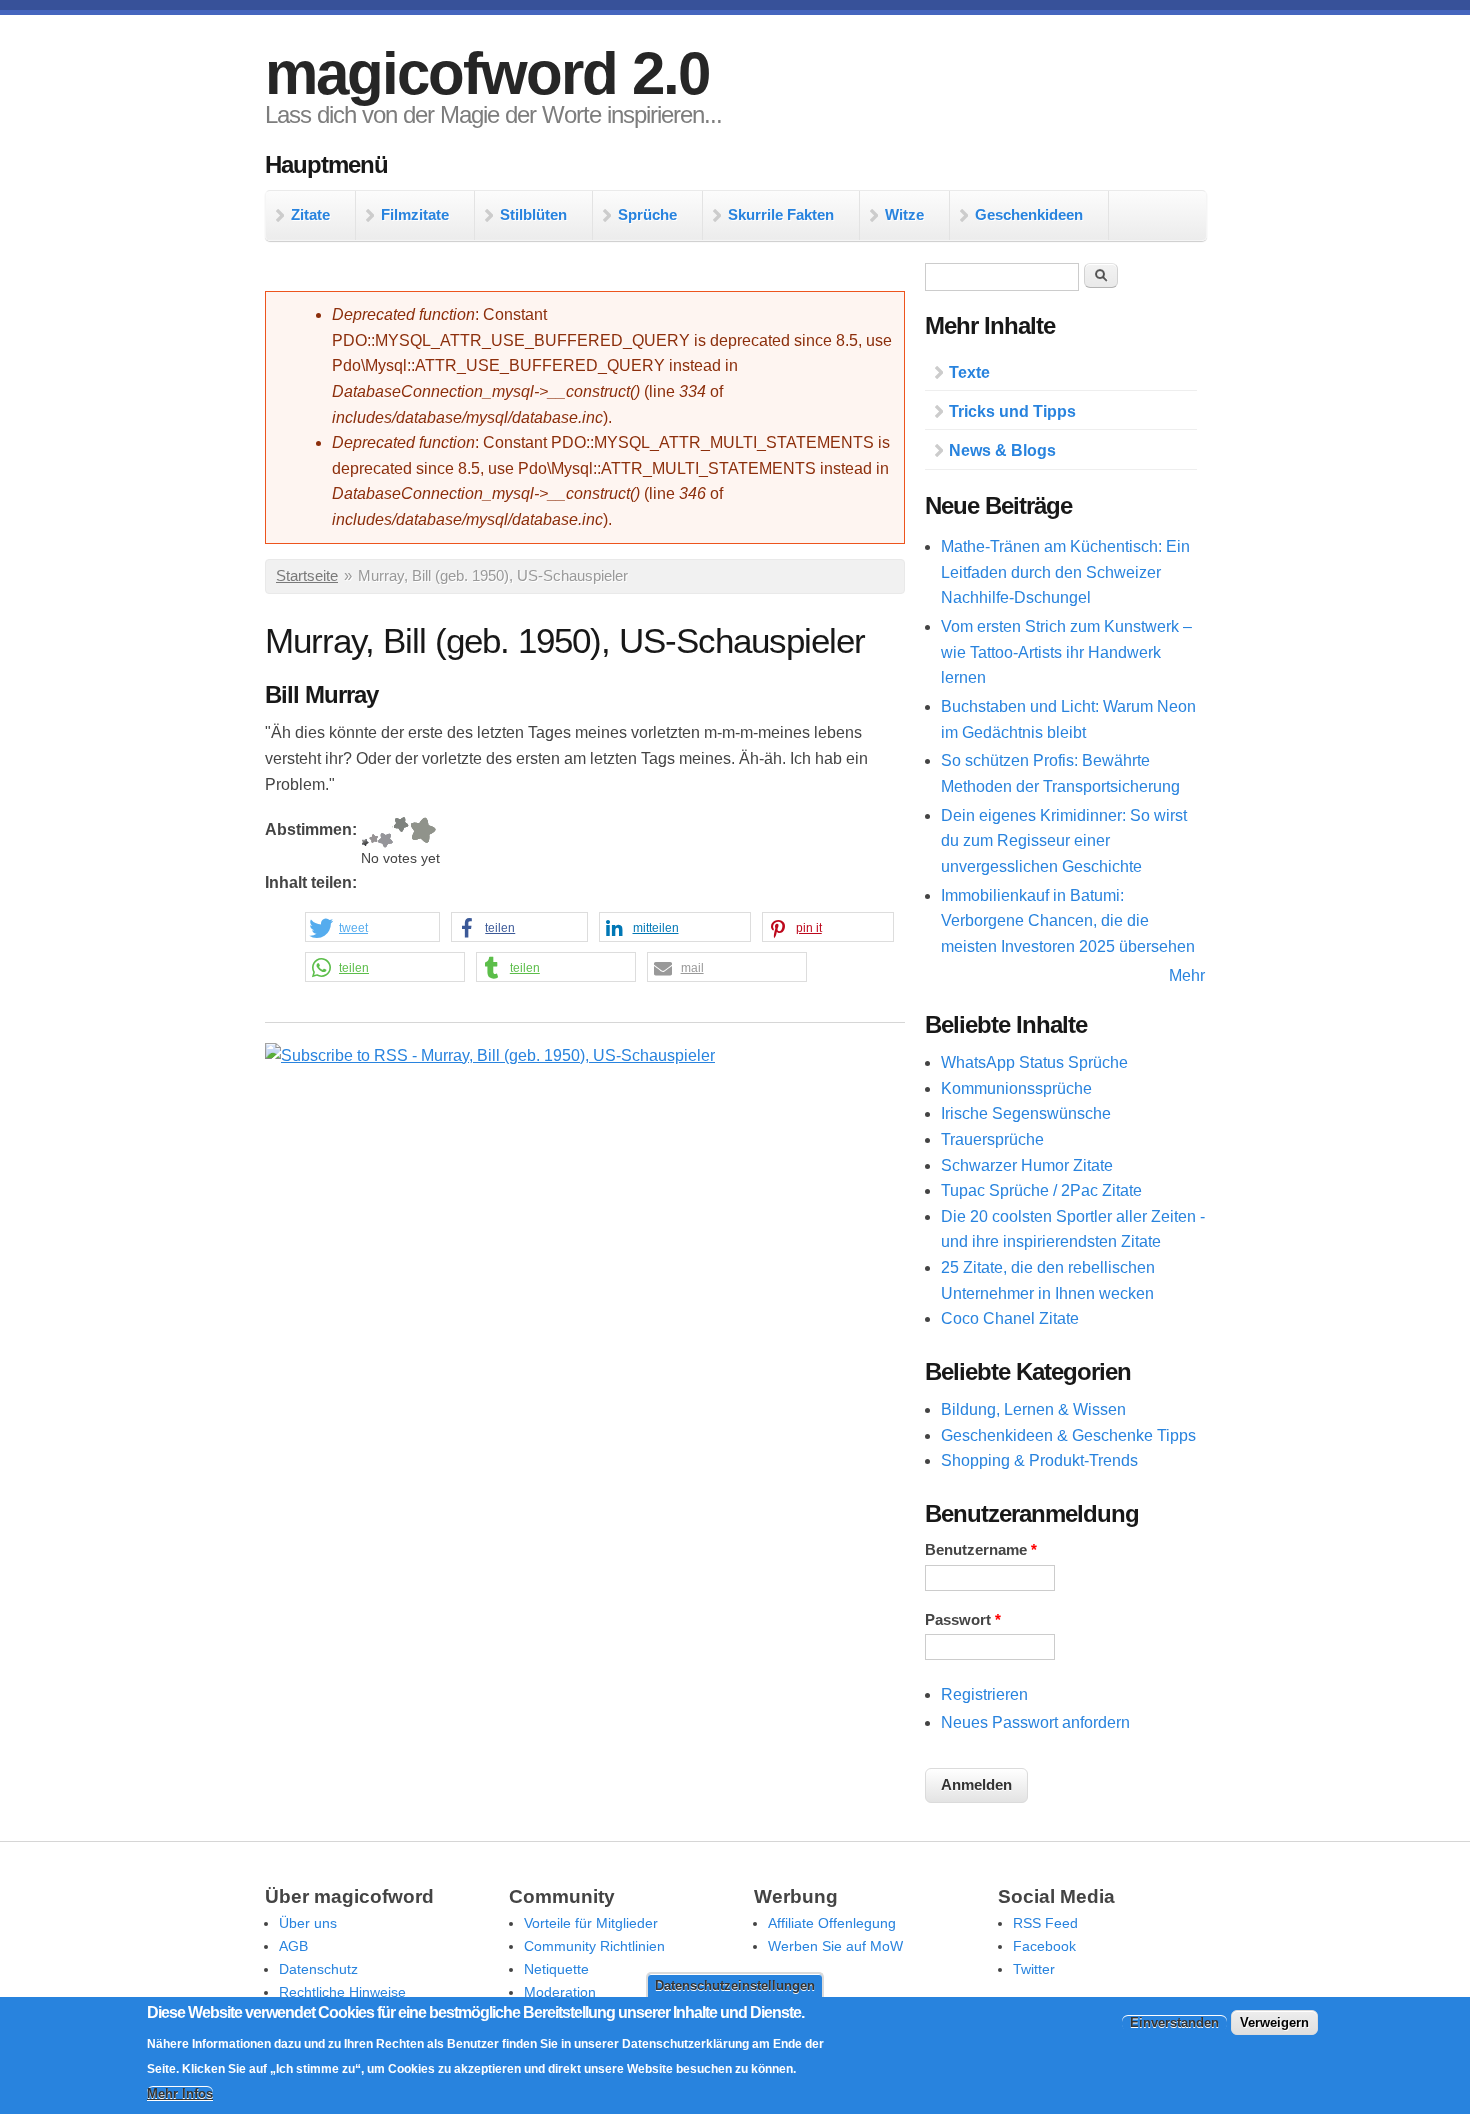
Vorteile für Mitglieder (591, 1923)
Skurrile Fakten (781, 214)
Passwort (963, 1620)
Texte (969, 372)
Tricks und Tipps (1012, 411)
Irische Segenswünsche (1026, 1113)
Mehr (1187, 975)
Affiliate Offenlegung (832, 1923)
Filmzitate (415, 214)
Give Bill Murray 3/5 (385, 832)
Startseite (307, 576)
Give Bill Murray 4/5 (401, 832)
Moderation (560, 1992)
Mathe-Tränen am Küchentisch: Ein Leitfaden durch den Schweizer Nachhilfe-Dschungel (1065, 572)
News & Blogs (1002, 450)
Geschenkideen (1029, 214)
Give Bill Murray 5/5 (422, 832)
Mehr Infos (180, 2094)
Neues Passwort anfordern (1035, 1722)
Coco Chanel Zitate (1010, 1318)
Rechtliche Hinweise (342, 1992)
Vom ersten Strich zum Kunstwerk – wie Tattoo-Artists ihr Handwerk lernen (1066, 652)
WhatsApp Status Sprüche (1034, 1062)
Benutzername (981, 1550)
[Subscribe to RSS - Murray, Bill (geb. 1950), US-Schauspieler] (490, 1055)
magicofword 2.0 (487, 73)
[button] (372, 928)
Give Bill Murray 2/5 (373, 832)
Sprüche (647, 214)
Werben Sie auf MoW (835, 1946)
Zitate (310, 214)
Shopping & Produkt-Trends (1039, 1460)
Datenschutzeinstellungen (735, 1985)
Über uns (308, 1923)
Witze (904, 214)
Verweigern (1274, 2023)
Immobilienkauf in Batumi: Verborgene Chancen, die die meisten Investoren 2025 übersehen (1068, 921)
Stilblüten (533, 214)
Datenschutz (318, 1969)
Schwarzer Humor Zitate (1027, 1165)
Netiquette (556, 1969)
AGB (293, 1946)
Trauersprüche (992, 1139)
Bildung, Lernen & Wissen (1033, 1409)
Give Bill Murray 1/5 (365, 832)
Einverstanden (1174, 2023)
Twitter (1034, 1969)
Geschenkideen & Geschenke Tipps (1068, 1435)
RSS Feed (1045, 1923)
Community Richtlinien (594, 1946)
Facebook (1044, 1946)
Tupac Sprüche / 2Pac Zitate (1041, 1190)
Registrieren (984, 1694)
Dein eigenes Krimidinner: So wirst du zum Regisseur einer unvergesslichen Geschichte (1064, 841)
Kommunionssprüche (1016, 1088)
